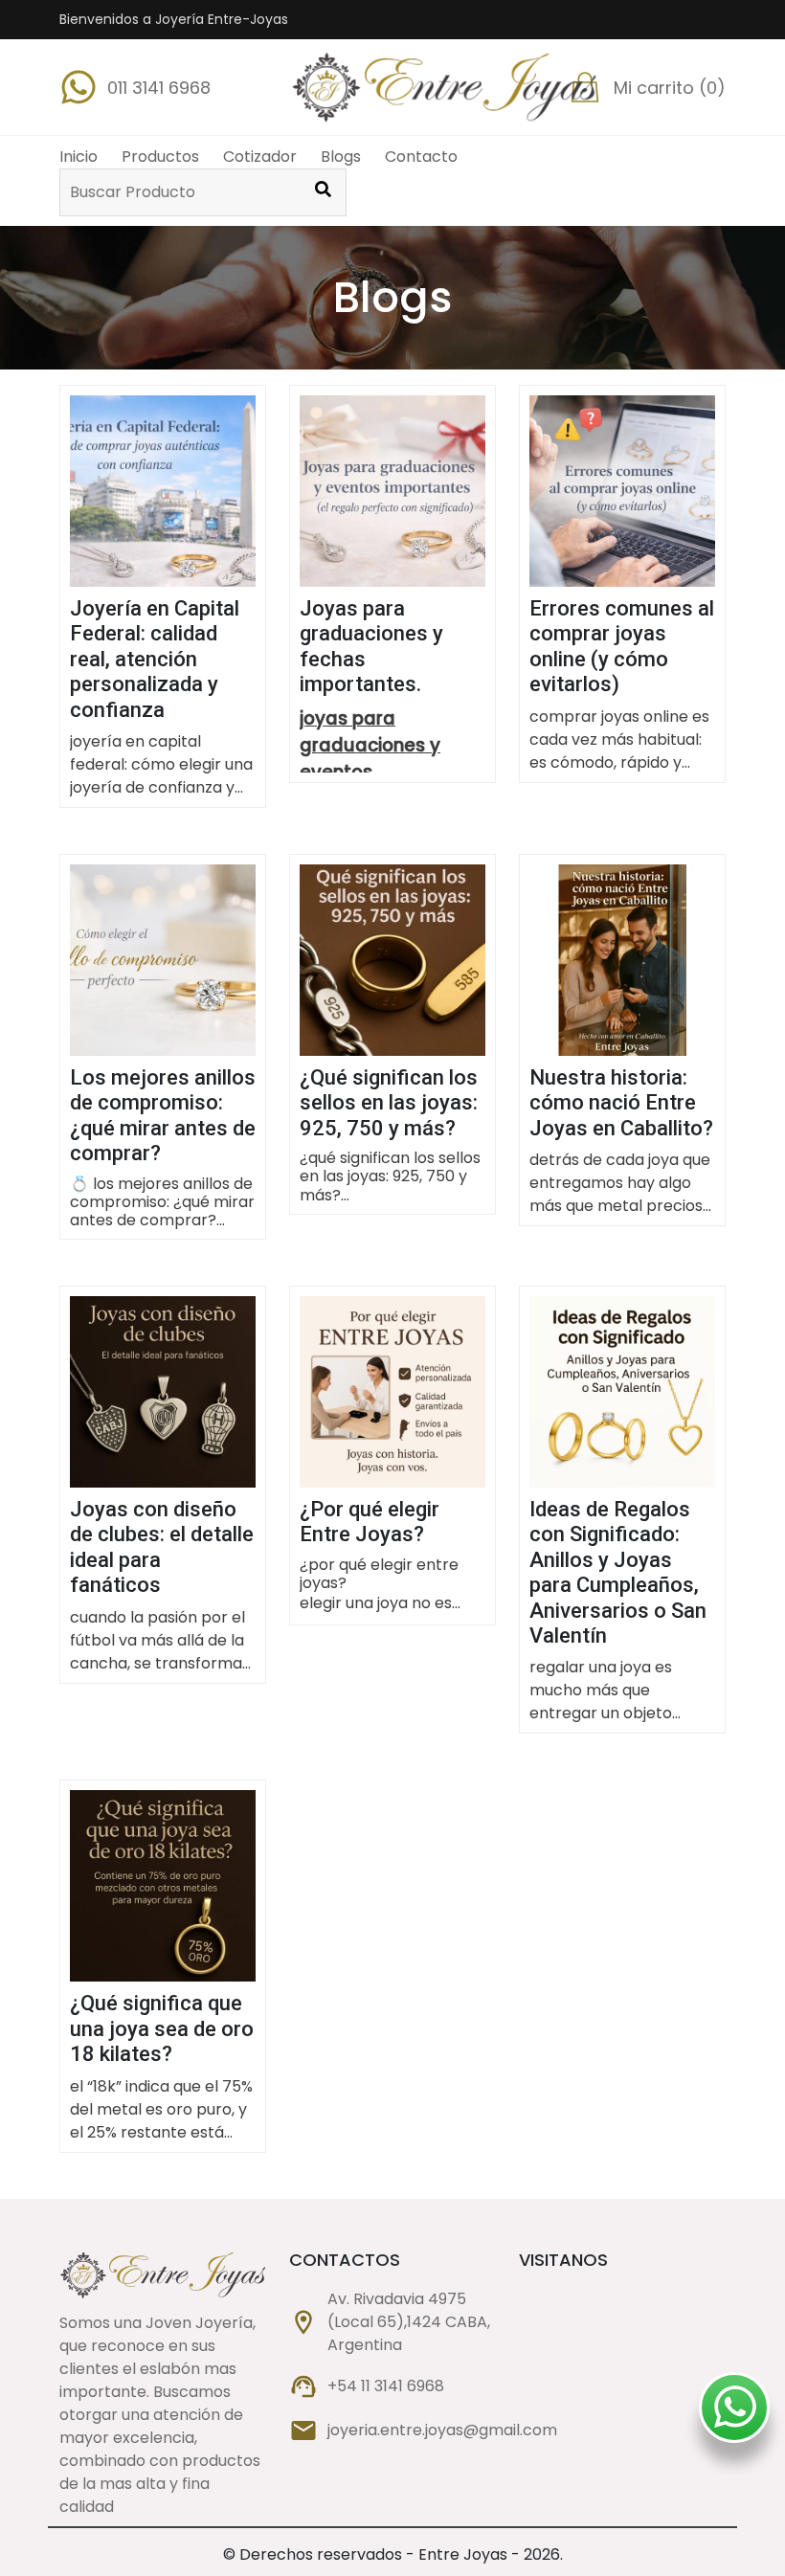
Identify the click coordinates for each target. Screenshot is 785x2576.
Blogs (341, 157)
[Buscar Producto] (323, 192)
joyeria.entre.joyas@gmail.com (442, 2430)
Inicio (78, 157)
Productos (160, 157)
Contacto (421, 157)
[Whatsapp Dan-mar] (735, 2411)
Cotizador (260, 157)
